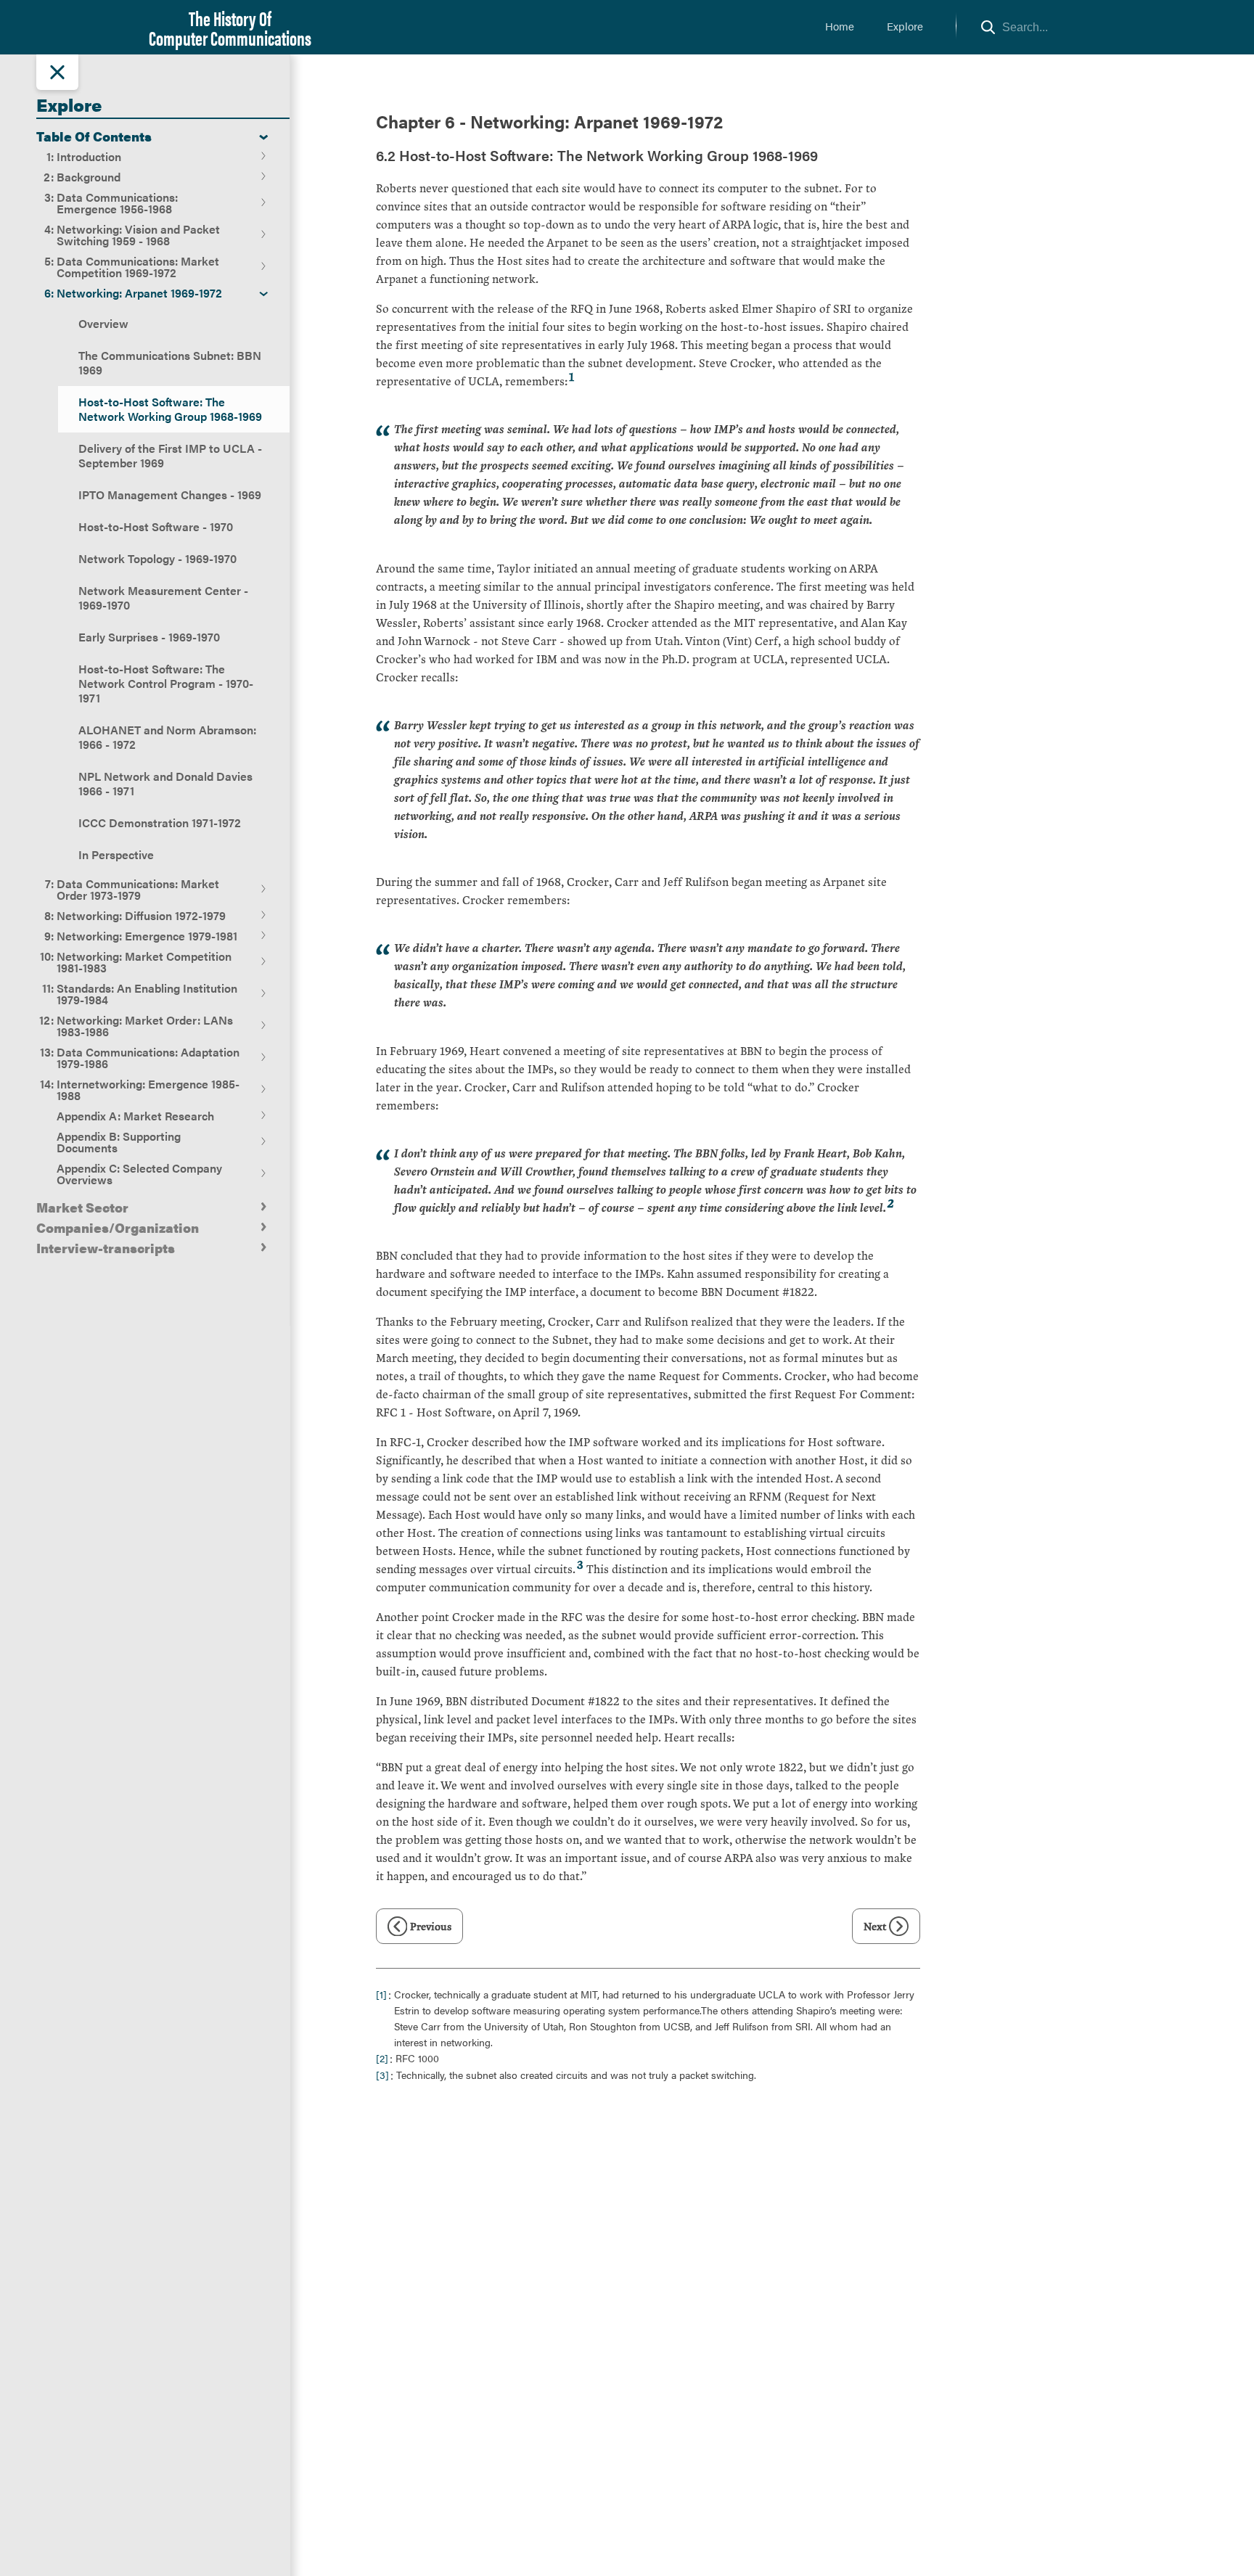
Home (840, 26)
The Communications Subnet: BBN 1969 (170, 362)
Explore (905, 26)
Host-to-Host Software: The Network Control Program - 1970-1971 (166, 683)
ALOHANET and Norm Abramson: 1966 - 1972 (167, 737)
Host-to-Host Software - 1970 (156, 526)
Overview (103, 323)
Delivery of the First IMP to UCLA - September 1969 (170, 455)
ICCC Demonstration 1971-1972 (160, 823)
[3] (382, 2075)
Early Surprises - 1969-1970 (149, 637)
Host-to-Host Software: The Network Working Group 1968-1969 (170, 409)
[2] (382, 2058)
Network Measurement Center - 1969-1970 (163, 598)
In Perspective (116, 854)
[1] (381, 1994)
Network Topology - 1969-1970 (157, 558)
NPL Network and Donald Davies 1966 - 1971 (165, 783)
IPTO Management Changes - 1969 (170, 495)
